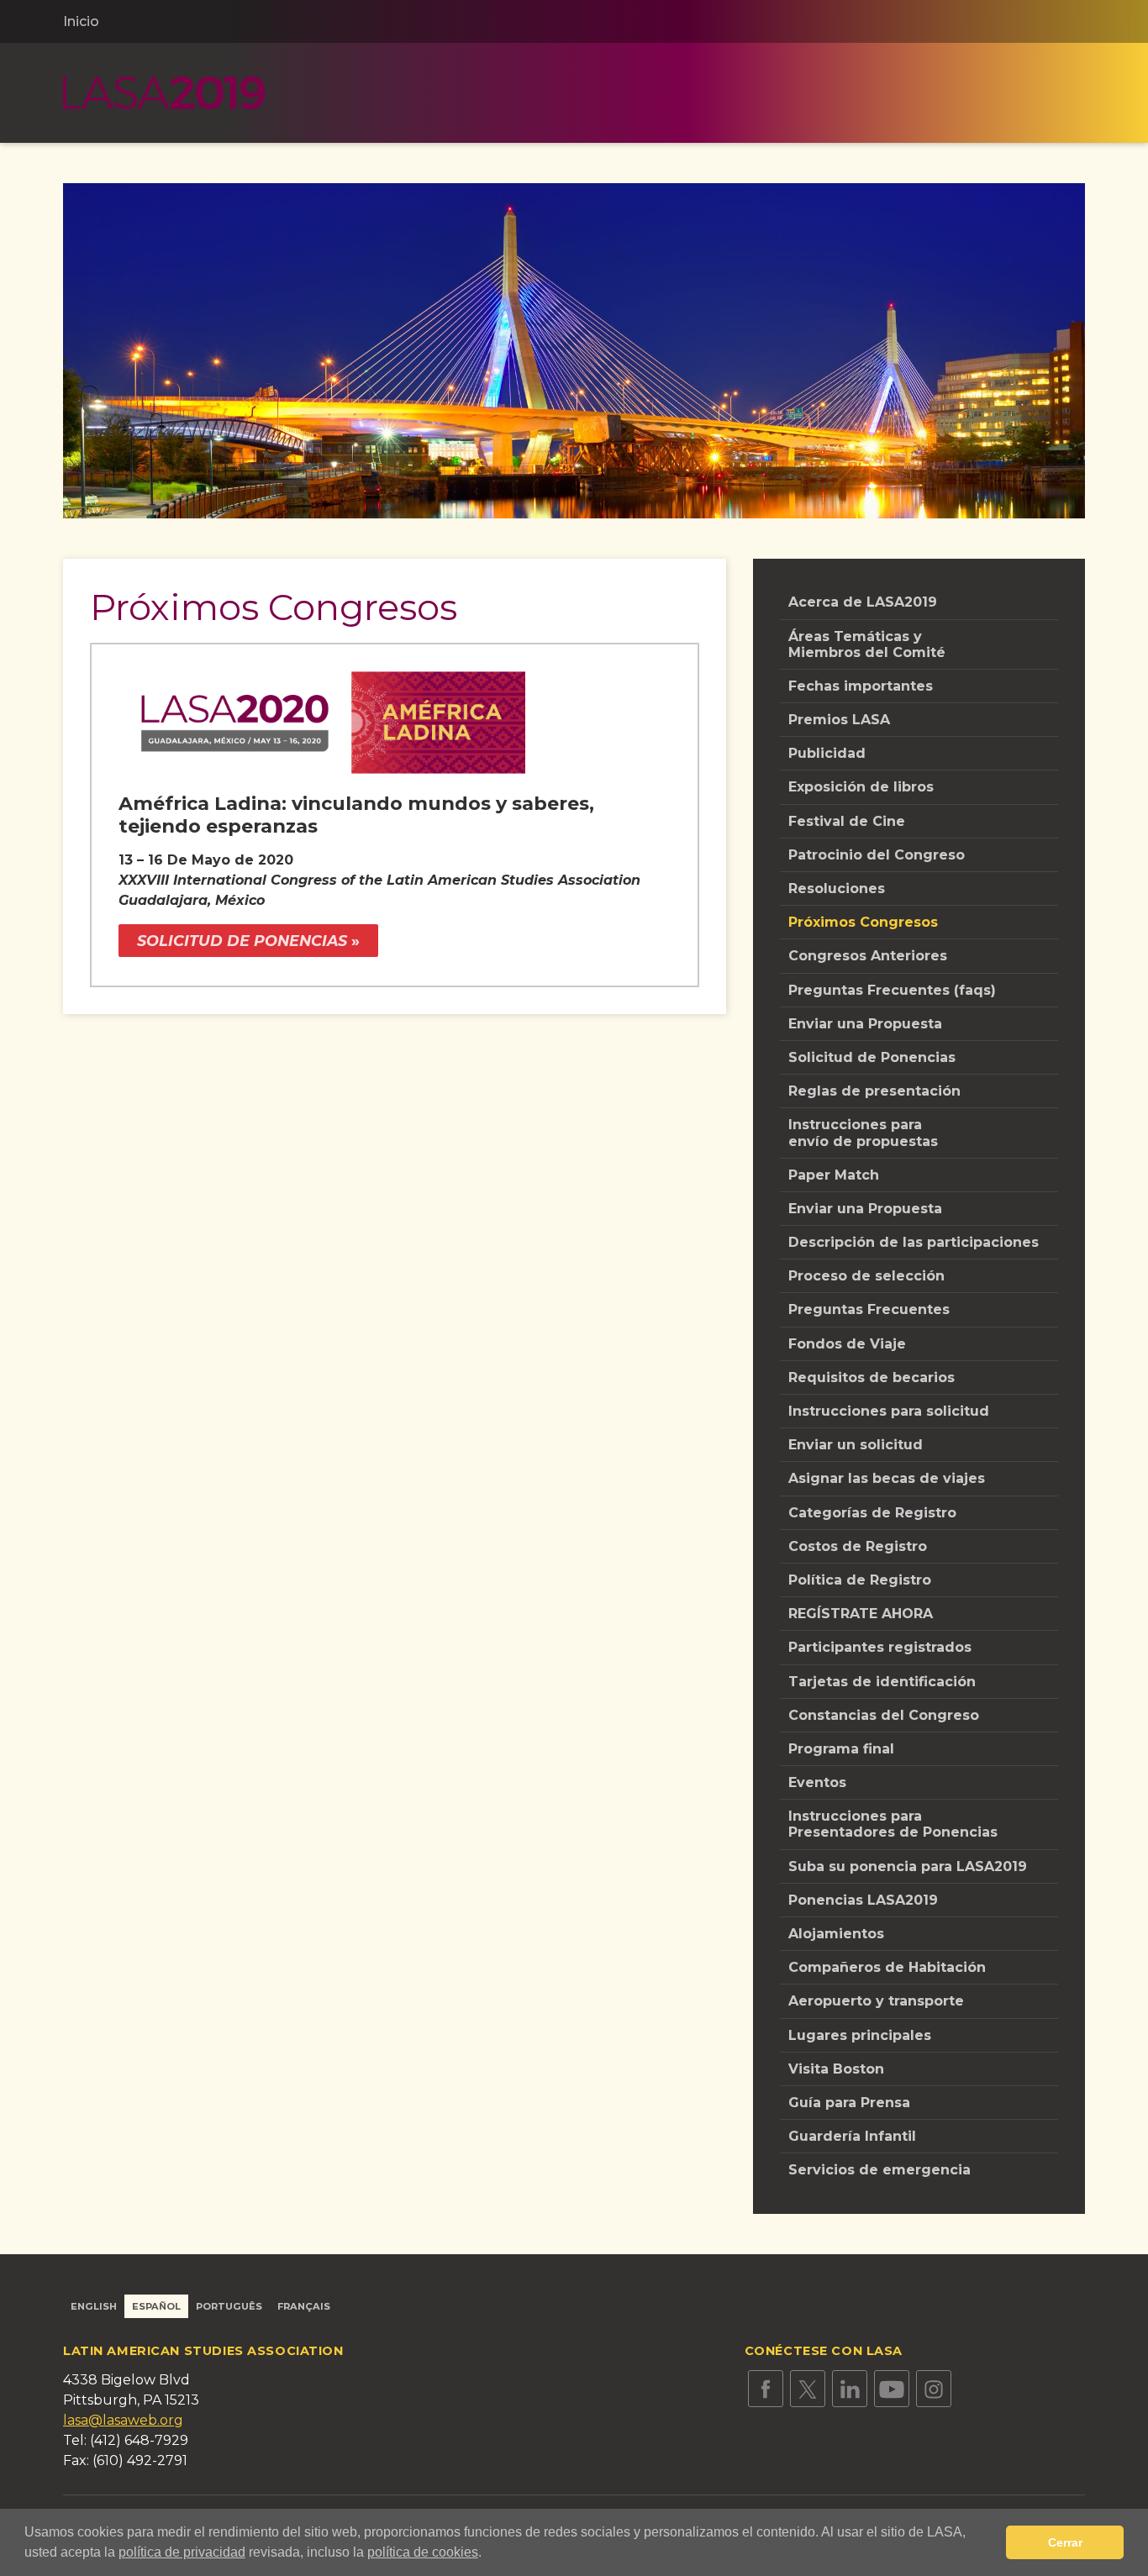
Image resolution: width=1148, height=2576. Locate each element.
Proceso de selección (866, 1276)
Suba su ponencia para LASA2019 (908, 1866)
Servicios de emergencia (879, 2170)
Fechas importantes (861, 686)
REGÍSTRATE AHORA (861, 1614)
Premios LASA (839, 720)
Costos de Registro (858, 1546)
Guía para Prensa (849, 2103)
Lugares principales (860, 2035)
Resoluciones (837, 888)
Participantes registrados (880, 1647)
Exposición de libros (861, 787)
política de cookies (423, 2552)
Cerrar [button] (1065, 2542)
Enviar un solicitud (856, 1445)
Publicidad (827, 753)
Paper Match (834, 1175)
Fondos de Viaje (847, 1344)
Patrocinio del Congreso (877, 855)
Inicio (81, 21)
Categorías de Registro (872, 1513)
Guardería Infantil (852, 2136)
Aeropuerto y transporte (876, 2001)
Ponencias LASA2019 (863, 1900)
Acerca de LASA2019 (863, 602)
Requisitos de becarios (872, 1377)
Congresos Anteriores (868, 956)
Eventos (817, 1782)
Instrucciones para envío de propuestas (863, 1133)
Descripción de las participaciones (914, 1242)
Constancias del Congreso (884, 1715)
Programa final (841, 1749)
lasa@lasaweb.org (123, 2420)
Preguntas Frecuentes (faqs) (892, 990)
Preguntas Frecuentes (869, 1309)
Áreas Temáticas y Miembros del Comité (867, 644)
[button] (487, 2554)
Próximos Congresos (863, 922)
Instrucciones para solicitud (889, 1411)
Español (156, 2306)
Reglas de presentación (874, 1091)
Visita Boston (836, 2069)
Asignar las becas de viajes (887, 1478)
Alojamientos (836, 1934)
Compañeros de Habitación (887, 1967)
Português (229, 2306)
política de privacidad (182, 2552)
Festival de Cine (847, 821)
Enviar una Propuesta (865, 1024)
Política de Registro (860, 1580)
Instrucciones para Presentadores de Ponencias (893, 1824)
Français (304, 2306)
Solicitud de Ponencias (872, 1057)
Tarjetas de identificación (882, 1682)
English (94, 2306)
